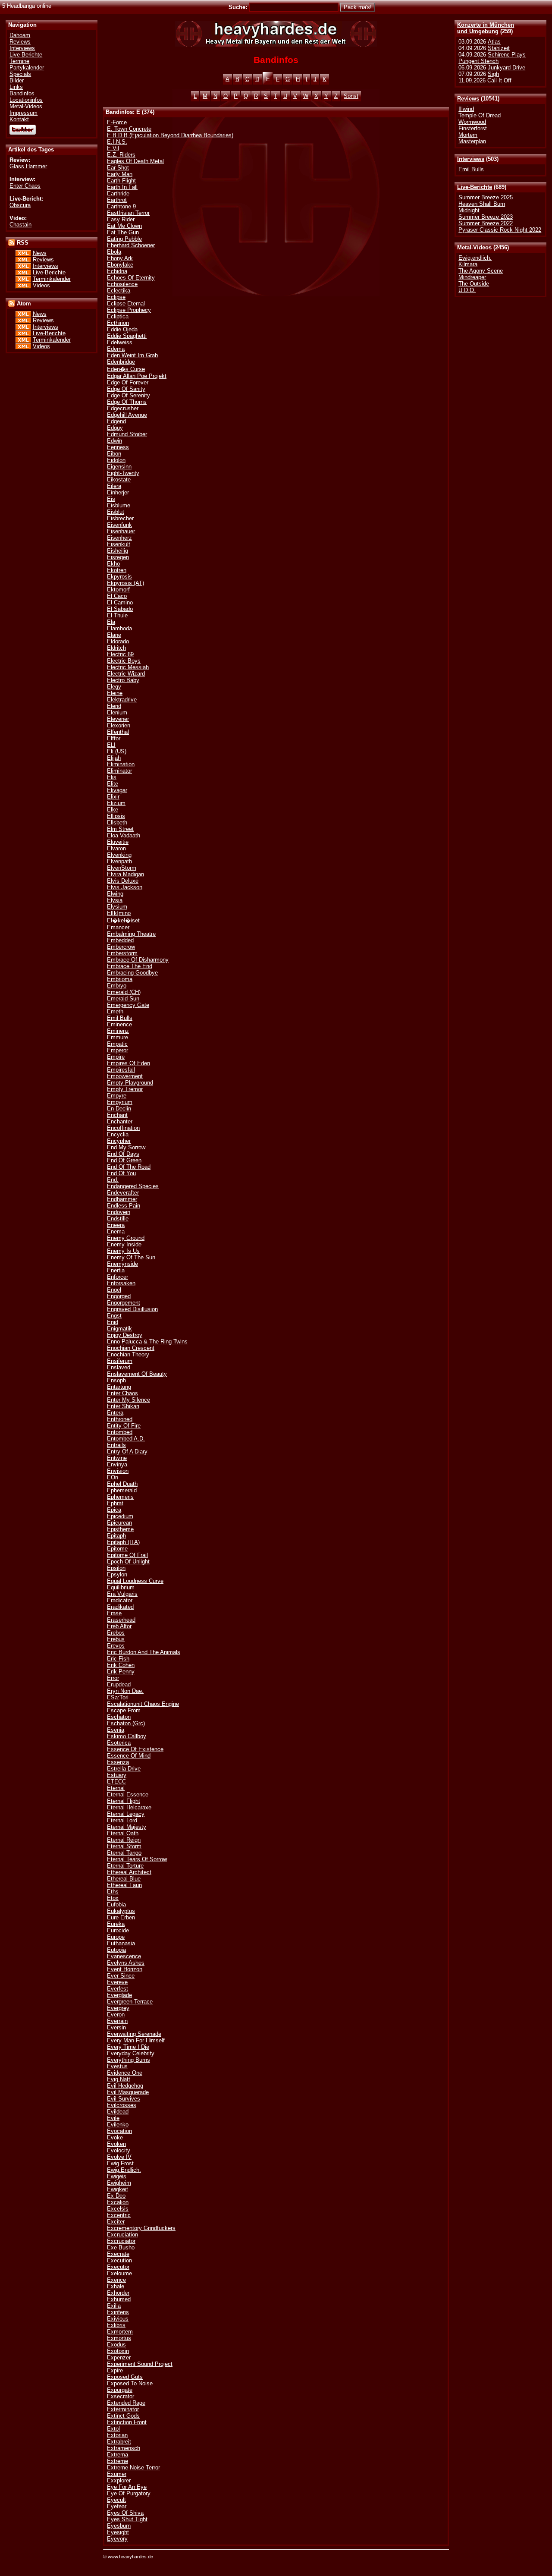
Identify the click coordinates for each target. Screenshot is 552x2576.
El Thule (117, 615)
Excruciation (122, 2235)
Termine (19, 61)
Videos (41, 285)
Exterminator (123, 2409)
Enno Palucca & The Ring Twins (147, 1341)
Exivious (118, 2319)
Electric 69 (120, 654)
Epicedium (120, 1516)
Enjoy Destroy (125, 1335)
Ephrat (115, 1503)
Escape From (124, 1710)
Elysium (117, 907)
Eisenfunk (119, 525)
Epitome (117, 1549)
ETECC (116, 1782)
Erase (114, 1613)
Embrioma (120, 979)
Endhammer (122, 1199)
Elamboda (119, 628)
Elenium (117, 712)
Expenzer (119, 2357)
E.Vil (113, 148)
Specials (20, 74)
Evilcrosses (122, 2105)
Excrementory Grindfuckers (141, 2228)
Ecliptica (118, 316)
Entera (115, 1413)
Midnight (469, 210)
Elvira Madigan (125, 874)
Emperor (118, 1050)
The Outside (474, 284)
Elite (113, 784)
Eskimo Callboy (127, 1736)
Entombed (120, 1432)
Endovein (119, 1212)
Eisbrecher (120, 518)
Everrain (117, 2021)
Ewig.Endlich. (124, 2170)
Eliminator (119, 771)
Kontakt (19, 119)
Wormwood (472, 122)
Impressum (24, 113)
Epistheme (120, 1529)
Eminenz (118, 1031)
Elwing (115, 894)
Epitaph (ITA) (123, 1542)
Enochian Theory (128, 1354)
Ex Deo (116, 2196)
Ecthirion (118, 323)
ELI (111, 745)
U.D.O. (467, 290)
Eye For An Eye (127, 2487)
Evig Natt (119, 2079)
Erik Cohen (121, 1665)
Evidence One (125, 2073)
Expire (115, 2370)
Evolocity (119, 2150)
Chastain (20, 225)
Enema (116, 1231)
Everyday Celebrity (131, 2053)
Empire (116, 1057)
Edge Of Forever (128, 382)
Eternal (116, 1788)
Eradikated (120, 1607)
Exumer (117, 2474)
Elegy (114, 687)
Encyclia (118, 1134)
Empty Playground (130, 1083)
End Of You (121, 1173)
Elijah (114, 758)
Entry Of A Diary (127, 1452)
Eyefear (117, 2506)
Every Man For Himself (136, 2040)
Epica (114, 1510)
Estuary (117, 1775)
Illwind (466, 109)
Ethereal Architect (129, 1872)
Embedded (120, 940)
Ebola (114, 252)
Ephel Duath (122, 1484)
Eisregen (118, 557)
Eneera (116, 1225)
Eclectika (119, 291)
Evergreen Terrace (130, 2002)
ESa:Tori (118, 1697)
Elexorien (119, 725)
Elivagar (117, 790)
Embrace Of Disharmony (138, 960)
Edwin (114, 441)
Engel (114, 1290)
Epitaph (116, 1536)
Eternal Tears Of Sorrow (137, 1859)
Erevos (116, 1646)
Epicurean (119, 1523)
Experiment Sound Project (140, 2364)
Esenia (116, 1730)
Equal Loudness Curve (135, 1581)
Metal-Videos (474, 247)
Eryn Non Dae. (125, 1691)
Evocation (119, 2131)
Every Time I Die (128, 2047)
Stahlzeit (499, 48)
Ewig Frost (120, 2163)
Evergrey (118, 2008)
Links (16, 87)
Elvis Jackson (125, 887)
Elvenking (119, 855)
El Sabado (120, 609)
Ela (111, 622)
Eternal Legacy (126, 1814)
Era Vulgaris (122, 1594)
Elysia (115, 900)
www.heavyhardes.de (130, 2557)
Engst (114, 1316)
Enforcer (118, 1277)
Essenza (118, 1762)
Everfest (118, 1989)
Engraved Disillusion (132, 1309)
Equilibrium (121, 1587)
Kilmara (468, 264)
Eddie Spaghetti (127, 336)
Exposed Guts (125, 2377)
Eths (113, 1892)
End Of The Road (129, 1167)
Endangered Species (133, 1186)
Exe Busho (121, 2247)
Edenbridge (121, 362)
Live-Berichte (475, 187)
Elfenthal (118, 732)
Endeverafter (123, 1193)
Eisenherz (119, 538)
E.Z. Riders (121, 155)
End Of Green (124, 1160)
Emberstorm (122, 953)
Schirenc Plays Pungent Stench (492, 58)
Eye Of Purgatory (129, 2493)
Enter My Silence (129, 1400)
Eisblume (119, 505)
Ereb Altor (119, 1626)
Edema (116, 349)
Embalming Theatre (131, 934)
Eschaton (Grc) (126, 1723)
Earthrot (117, 200)
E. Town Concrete (129, 129)
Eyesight (118, 2532)
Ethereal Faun (124, 1885)
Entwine (117, 1458)
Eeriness (118, 447)
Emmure (118, 1037)
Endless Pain (124, 1206)
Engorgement (124, 1303)
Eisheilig (118, 551)
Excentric (119, 2215)
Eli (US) (117, 751)
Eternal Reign (124, 1840)
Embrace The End (130, 966)
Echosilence (122, 284)
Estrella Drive (124, 1769)
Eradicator (120, 1600)
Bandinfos (22, 93)
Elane (114, 635)
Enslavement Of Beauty (137, 1374)
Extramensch (124, 2448)
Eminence (119, 1024)
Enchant (117, 1115)
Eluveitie (118, 842)
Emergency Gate (128, 1005)
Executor (118, 2267)
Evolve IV (119, 2157)
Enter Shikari (123, 1406)
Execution (119, 2260)
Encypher (119, 1141)
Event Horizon (125, 1969)
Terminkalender (52, 279)
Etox (113, 1898)
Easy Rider (121, 219)
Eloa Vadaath (124, 835)
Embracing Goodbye (132, 973)
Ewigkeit (118, 2189)
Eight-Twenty (123, 473)
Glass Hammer (28, 166)
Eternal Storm (124, 1846)
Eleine (115, 693)
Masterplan (472, 141)
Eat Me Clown (124, 226)
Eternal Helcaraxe (129, 1807)
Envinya (117, 1464)
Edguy (115, 428)
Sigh (493, 74)
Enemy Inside (124, 1244)
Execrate (118, 2254)
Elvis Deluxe (123, 881)
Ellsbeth (117, 822)
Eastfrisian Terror (128, 213)
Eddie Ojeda (122, 329)
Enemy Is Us (123, 1251)
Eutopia (116, 1950)
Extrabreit (119, 2442)
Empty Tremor (125, 1089)
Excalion (118, 2202)
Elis (112, 777)
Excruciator (121, 2241)
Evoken (116, 2144)
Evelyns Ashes (126, 1963)
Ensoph (116, 1380)
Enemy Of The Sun (131, 1257)
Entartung (119, 1387)
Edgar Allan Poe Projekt (137, 376)
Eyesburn (119, 2526)
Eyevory (117, 2539)
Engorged (119, 1296)
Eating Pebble (124, 239)
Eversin (116, 2027)
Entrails (116, 1445)
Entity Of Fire (124, 1426)
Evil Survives (124, 2099)
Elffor (114, 738)
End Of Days (123, 1154)
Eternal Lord (122, 1820)
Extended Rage (126, 2403)
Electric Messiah (128, 667)
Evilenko (118, 2125)
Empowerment (125, 1076)
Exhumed (119, 2299)
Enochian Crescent (131, 1348)
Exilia (114, 2306)
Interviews (471, 159)
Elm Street (120, 829)
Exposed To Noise (130, 2383)
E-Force (117, 122)
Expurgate (120, 2390)
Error (113, 1678)
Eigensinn (119, 467)
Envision (118, 1471)
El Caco (117, 596)
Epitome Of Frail (127, 1555)
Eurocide (118, 1930)
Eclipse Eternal (126, 304)
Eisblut (116, 512)
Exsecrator (121, 2396)
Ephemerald (122, 1490)
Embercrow (121, 947)
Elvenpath (119, 861)
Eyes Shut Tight (127, 2519)
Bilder (17, 80)
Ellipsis (116, 816)
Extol (113, 2429)
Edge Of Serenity (129, 395)
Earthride (118, 193)
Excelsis (118, 2209)
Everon (116, 2015)
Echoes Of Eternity (131, 278)
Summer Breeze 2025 (486, 197)
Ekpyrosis (119, 577)
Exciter (116, 2222)
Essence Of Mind (129, 1756)
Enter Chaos (25, 186)
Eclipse (116, 297)
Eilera (114, 486)
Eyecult (116, 2500)
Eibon (114, 454)
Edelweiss (120, 342)
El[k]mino (119, 913)
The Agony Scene (481, 271)
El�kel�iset (123, 920)
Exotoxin (118, 2351)
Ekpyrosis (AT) (125, 583)
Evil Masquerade (128, 2092)
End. (113, 1180)
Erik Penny (121, 1672)
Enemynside (122, 1264)
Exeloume (119, 2273)
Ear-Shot (118, 168)
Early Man (120, 174)
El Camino (120, 602)
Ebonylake (120, 265)
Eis (111, 499)
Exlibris (116, 2325)
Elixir (113, 797)
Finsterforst (473, 128)
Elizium (116, 803)
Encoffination (123, 1128)
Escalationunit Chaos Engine (143, 1704)
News (40, 253)
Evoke (115, 2137)
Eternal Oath (123, 1833)
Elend (114, 706)
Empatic (117, 1044)
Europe (116, 1937)
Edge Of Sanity (126, 389)
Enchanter (120, 1121)
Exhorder (118, 2293)
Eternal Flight (124, 1801)
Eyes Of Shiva (125, 2513)
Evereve (117, 1982)
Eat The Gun (123, 232)
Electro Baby (123, 680)
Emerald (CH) (124, 992)
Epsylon (117, 1574)
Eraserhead (121, 1620)
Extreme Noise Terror (133, 2467)
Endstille (118, 1219)
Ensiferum (120, 1361)
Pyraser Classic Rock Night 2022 (500, 230)
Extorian (117, 2435)
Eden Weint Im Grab (132, 355)
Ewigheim (119, 2183)
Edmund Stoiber (127, 434)
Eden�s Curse (126, 369)
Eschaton (119, 1717)
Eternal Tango (124, 1853)
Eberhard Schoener (131, 245)
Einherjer (118, 492)
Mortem (468, 135)
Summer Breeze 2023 (486, 217)
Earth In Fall (122, 187)
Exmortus (119, 2338)
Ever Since (121, 1976)
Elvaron (116, 848)
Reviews (468, 99)
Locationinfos (26, 100)
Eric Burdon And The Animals (144, 1652)
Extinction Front (127, 2422)
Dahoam (20, 35)
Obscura (20, 205)
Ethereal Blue (124, 1879)
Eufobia (116, 1904)
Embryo (117, 986)
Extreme (118, 2461)
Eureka (116, 1924)
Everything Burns (129, 2060)
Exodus (116, 2345)
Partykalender (27, 68)
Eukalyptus (121, 1911)
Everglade (119, 1995)
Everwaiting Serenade (134, 2034)
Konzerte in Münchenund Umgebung (486, 28)
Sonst (351, 96)
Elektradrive (122, 700)
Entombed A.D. (126, 1439)
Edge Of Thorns (127, 402)
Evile (113, 2118)
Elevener (118, 719)
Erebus (116, 1639)
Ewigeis (117, 2176)
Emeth (115, 1011)
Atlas (494, 42)
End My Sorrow (126, 1147)
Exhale (116, 2286)
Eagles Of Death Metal (135, 161)
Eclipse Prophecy (129, 310)
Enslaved (119, 1367)
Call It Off (499, 80)
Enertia (116, 1270)
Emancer (118, 927)
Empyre (117, 1096)
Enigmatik (119, 1329)
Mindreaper (472, 277)
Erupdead (119, 1684)
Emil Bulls (471, 169)
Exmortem (120, 2332)
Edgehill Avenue (127, 415)
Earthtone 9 (121, 206)
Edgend (116, 421)
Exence (116, 2280)
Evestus (117, 2066)
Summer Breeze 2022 (486, 223)
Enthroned (120, 1419)
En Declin (119, 1109)
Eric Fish (118, 1659)
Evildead (118, 2112)
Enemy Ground (126, 1238)
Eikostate (119, 480)
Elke (113, 810)
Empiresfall (121, 1070)
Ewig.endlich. (475, 258)
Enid (113, 1322)
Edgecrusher (123, 408)
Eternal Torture (125, 1866)
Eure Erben (121, 1917)
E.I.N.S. (117, 142)
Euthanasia (121, 1943)
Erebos (116, 1633)
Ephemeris (120, 1497)
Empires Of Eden (129, 1063)
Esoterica (119, 1743)
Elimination (121, 764)
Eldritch (116, 648)
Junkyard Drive (507, 68)
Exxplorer (119, 2480)
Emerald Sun (123, 999)
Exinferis (118, 2312)
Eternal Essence (128, 1794)
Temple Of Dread (480, 115)
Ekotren (117, 570)
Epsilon (116, 1568)
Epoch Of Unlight (128, 1562)
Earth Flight (121, 181)
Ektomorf (118, 590)
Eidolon (116, 460)
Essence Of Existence (135, 1749)
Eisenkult (119, 544)
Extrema (118, 2455)
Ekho (113, 564)
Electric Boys (124, 661)
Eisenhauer (121, 531)
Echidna (117, 271)
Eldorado (118, 641)
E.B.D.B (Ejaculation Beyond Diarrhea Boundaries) (170, 135)
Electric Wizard (126, 674)
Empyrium (120, 1102)
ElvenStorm (122, 868)
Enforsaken (121, 1283)
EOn (113, 1477)
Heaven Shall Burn (482, 204)
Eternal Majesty (127, 1827)
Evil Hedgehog (125, 2086)
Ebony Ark (120, 258)
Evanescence (124, 1956)
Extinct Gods (123, 2416)
